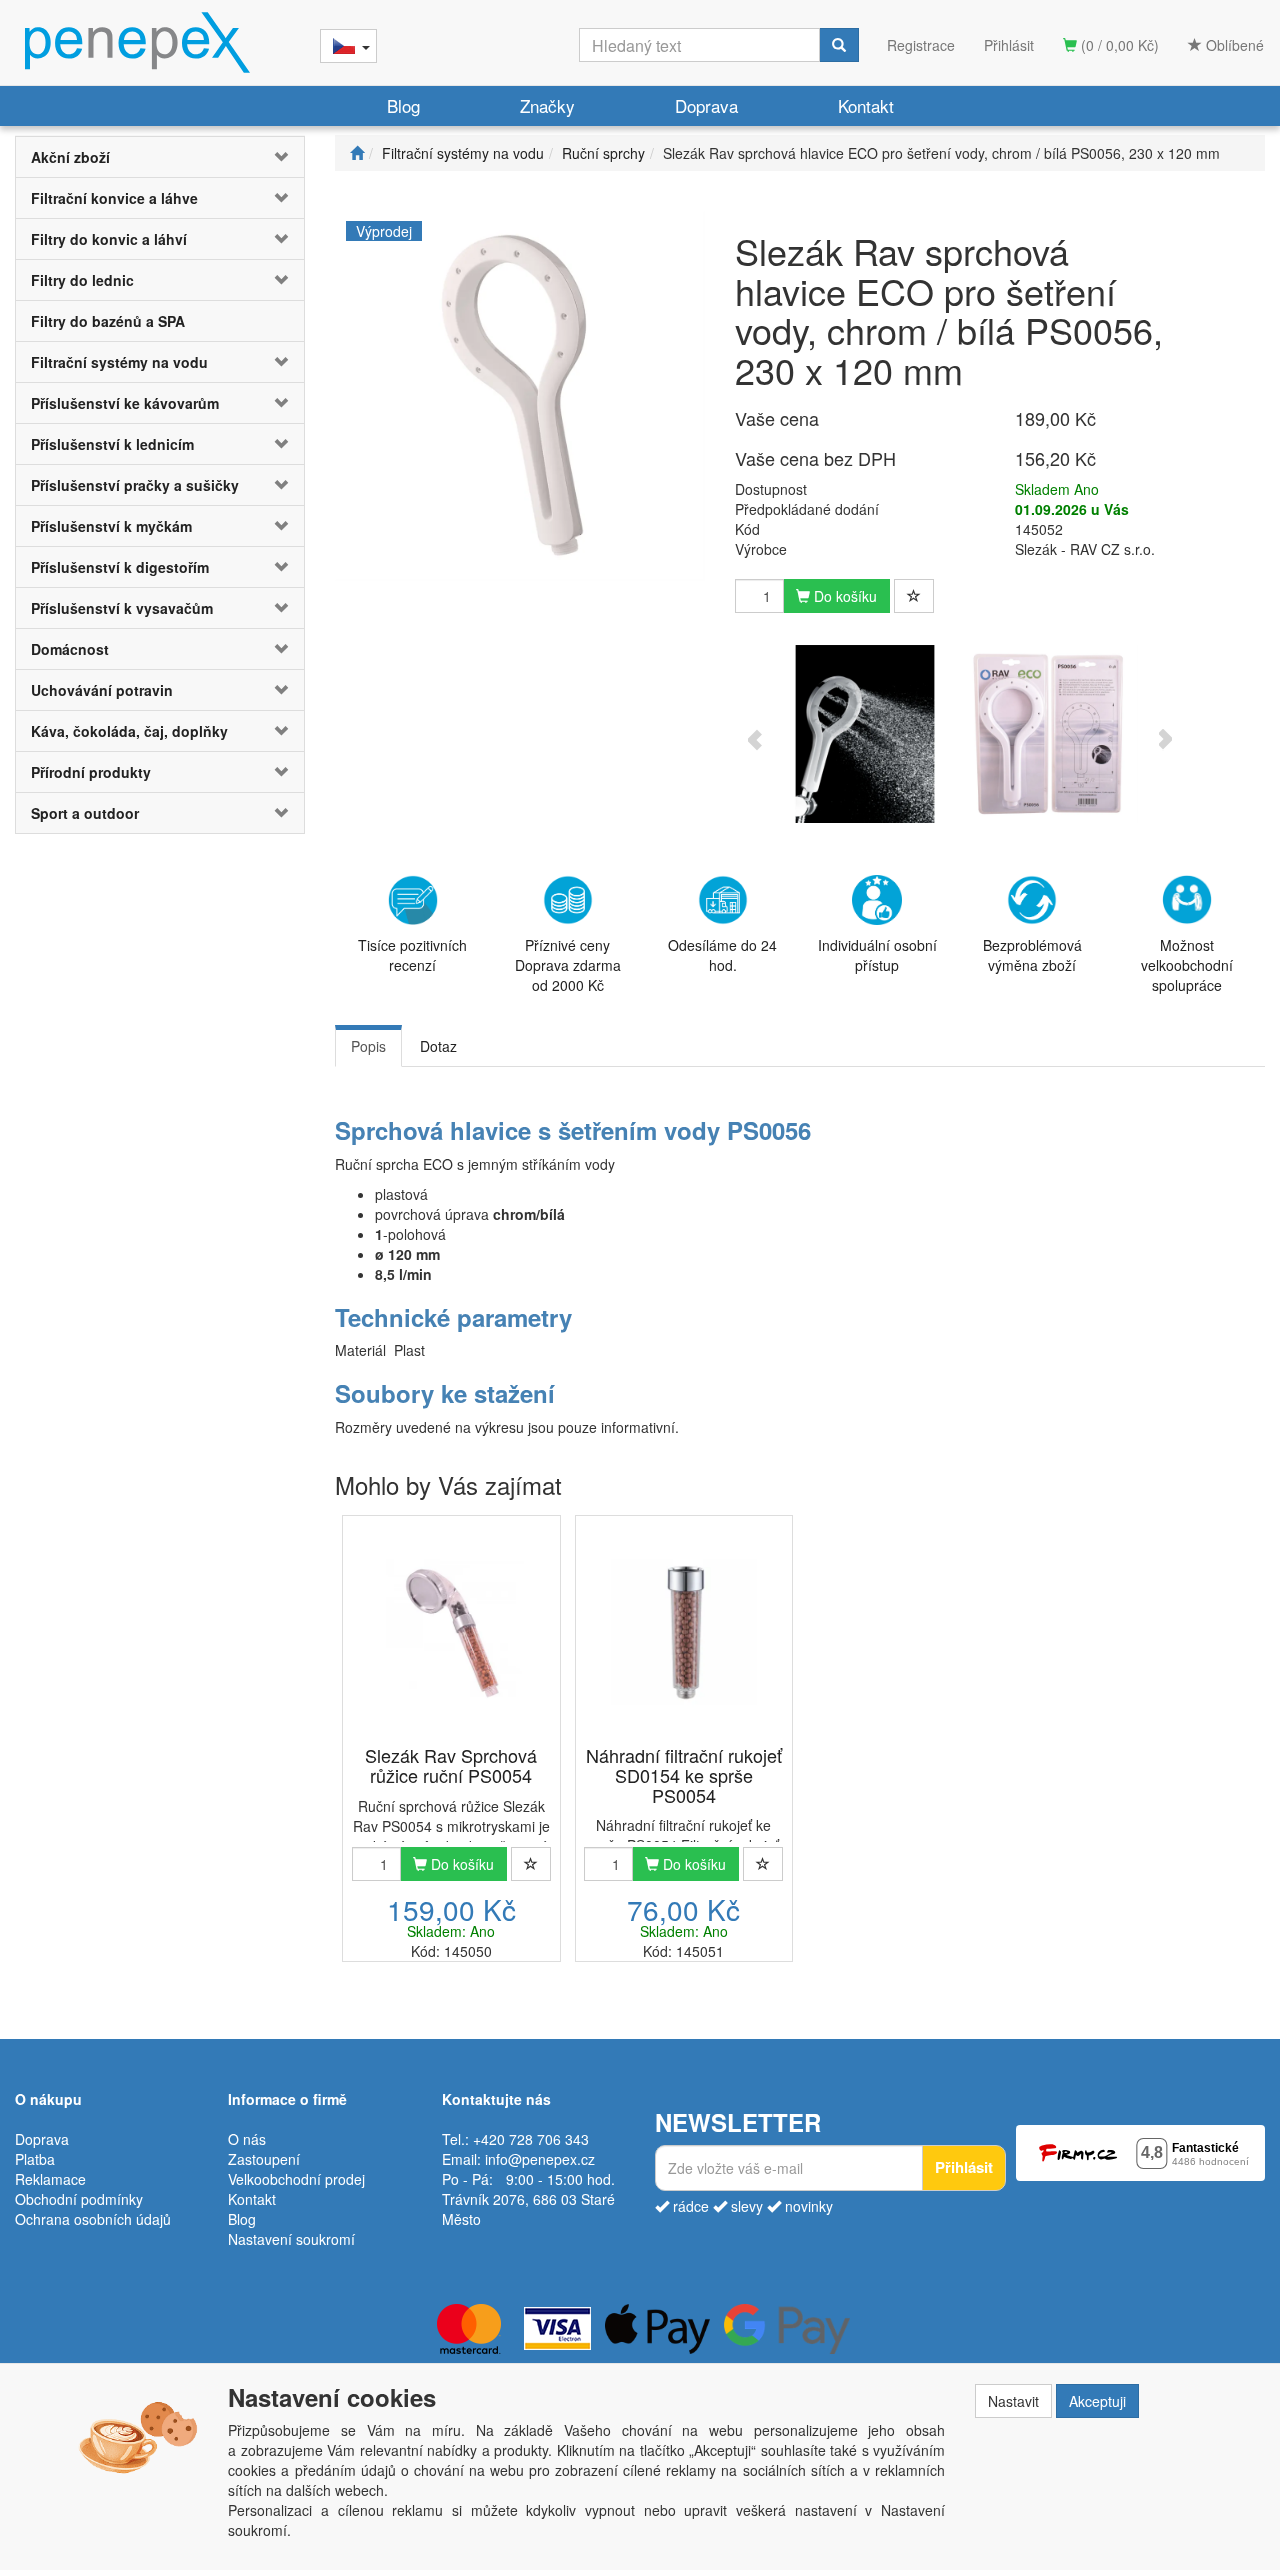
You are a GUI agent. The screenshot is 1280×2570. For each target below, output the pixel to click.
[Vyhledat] (839, 45)
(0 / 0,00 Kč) (1118, 45)
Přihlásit (1009, 45)
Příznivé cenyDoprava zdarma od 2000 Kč (568, 965)
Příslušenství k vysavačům (122, 608)
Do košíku (843, 596)
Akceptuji (1097, 2401)
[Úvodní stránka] (357, 153)
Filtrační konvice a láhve (114, 198)
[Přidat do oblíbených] (914, 596)
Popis (368, 1046)
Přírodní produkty (91, 772)
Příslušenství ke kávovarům (125, 403)
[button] (280, 157)
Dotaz (438, 1046)
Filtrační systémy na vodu (119, 362)
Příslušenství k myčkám (111, 526)
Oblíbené (1233, 45)
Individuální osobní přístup (877, 955)
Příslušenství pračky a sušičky (135, 485)
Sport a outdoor (85, 813)
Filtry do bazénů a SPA (108, 321)
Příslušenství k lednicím (112, 444)
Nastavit (1013, 2401)
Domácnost (70, 649)
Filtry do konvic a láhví (109, 239)
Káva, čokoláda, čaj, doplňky (129, 731)
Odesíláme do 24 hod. (722, 955)
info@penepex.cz (540, 2159)
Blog (403, 105)
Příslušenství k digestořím (120, 567)
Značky (547, 105)
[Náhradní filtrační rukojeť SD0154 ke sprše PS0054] (684, 1632)
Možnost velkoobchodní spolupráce (1187, 965)
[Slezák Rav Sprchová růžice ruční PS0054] (451, 1632)
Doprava (706, 105)
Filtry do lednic (82, 280)
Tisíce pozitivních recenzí (412, 955)
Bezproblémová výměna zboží (1032, 955)
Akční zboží (70, 157)
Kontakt (866, 105)
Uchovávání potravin (102, 690)
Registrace (921, 45)
